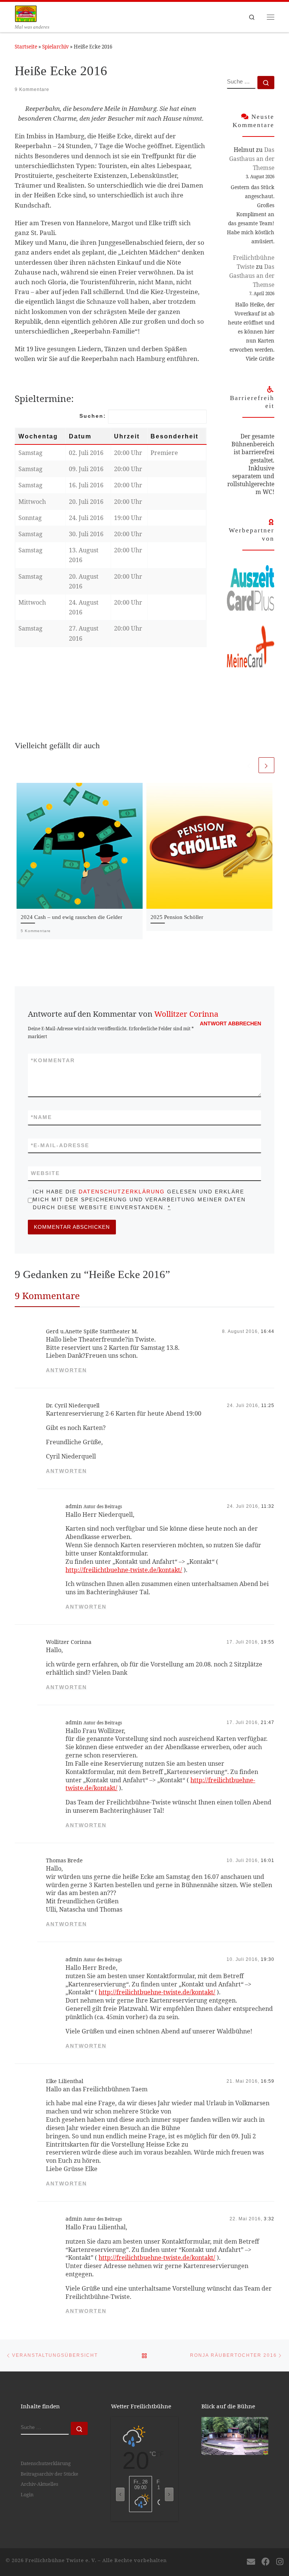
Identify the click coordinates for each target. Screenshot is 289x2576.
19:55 (268, 1642)
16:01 (268, 1860)
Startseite (26, 47)
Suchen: (93, 416)
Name (41, 1117)
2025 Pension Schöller (177, 917)
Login (27, 2494)
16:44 (268, 1331)
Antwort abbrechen (230, 1023)
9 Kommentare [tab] (47, 1296)
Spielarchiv (56, 47)
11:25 (268, 1405)
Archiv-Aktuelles (40, 2484)
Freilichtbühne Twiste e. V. (61, 2560)
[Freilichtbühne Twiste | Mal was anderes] (26, 13)
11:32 (268, 1506)
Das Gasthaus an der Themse (252, 159)
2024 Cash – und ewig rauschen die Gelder (71, 917)
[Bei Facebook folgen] (266, 2562)
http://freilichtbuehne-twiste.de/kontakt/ (124, 1570)
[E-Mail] (251, 2562)
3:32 (269, 2219)
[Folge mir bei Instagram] (280, 2562)
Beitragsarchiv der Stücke (49, 2474)
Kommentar (53, 1060)
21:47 (268, 1722)
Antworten (66, 1370)
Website (45, 1173)
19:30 (268, 1959)
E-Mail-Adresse (60, 1145)
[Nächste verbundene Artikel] (266, 765)
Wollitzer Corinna (186, 1014)
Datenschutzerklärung (122, 1192)
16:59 (268, 2081)
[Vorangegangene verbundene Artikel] (249, 765)
